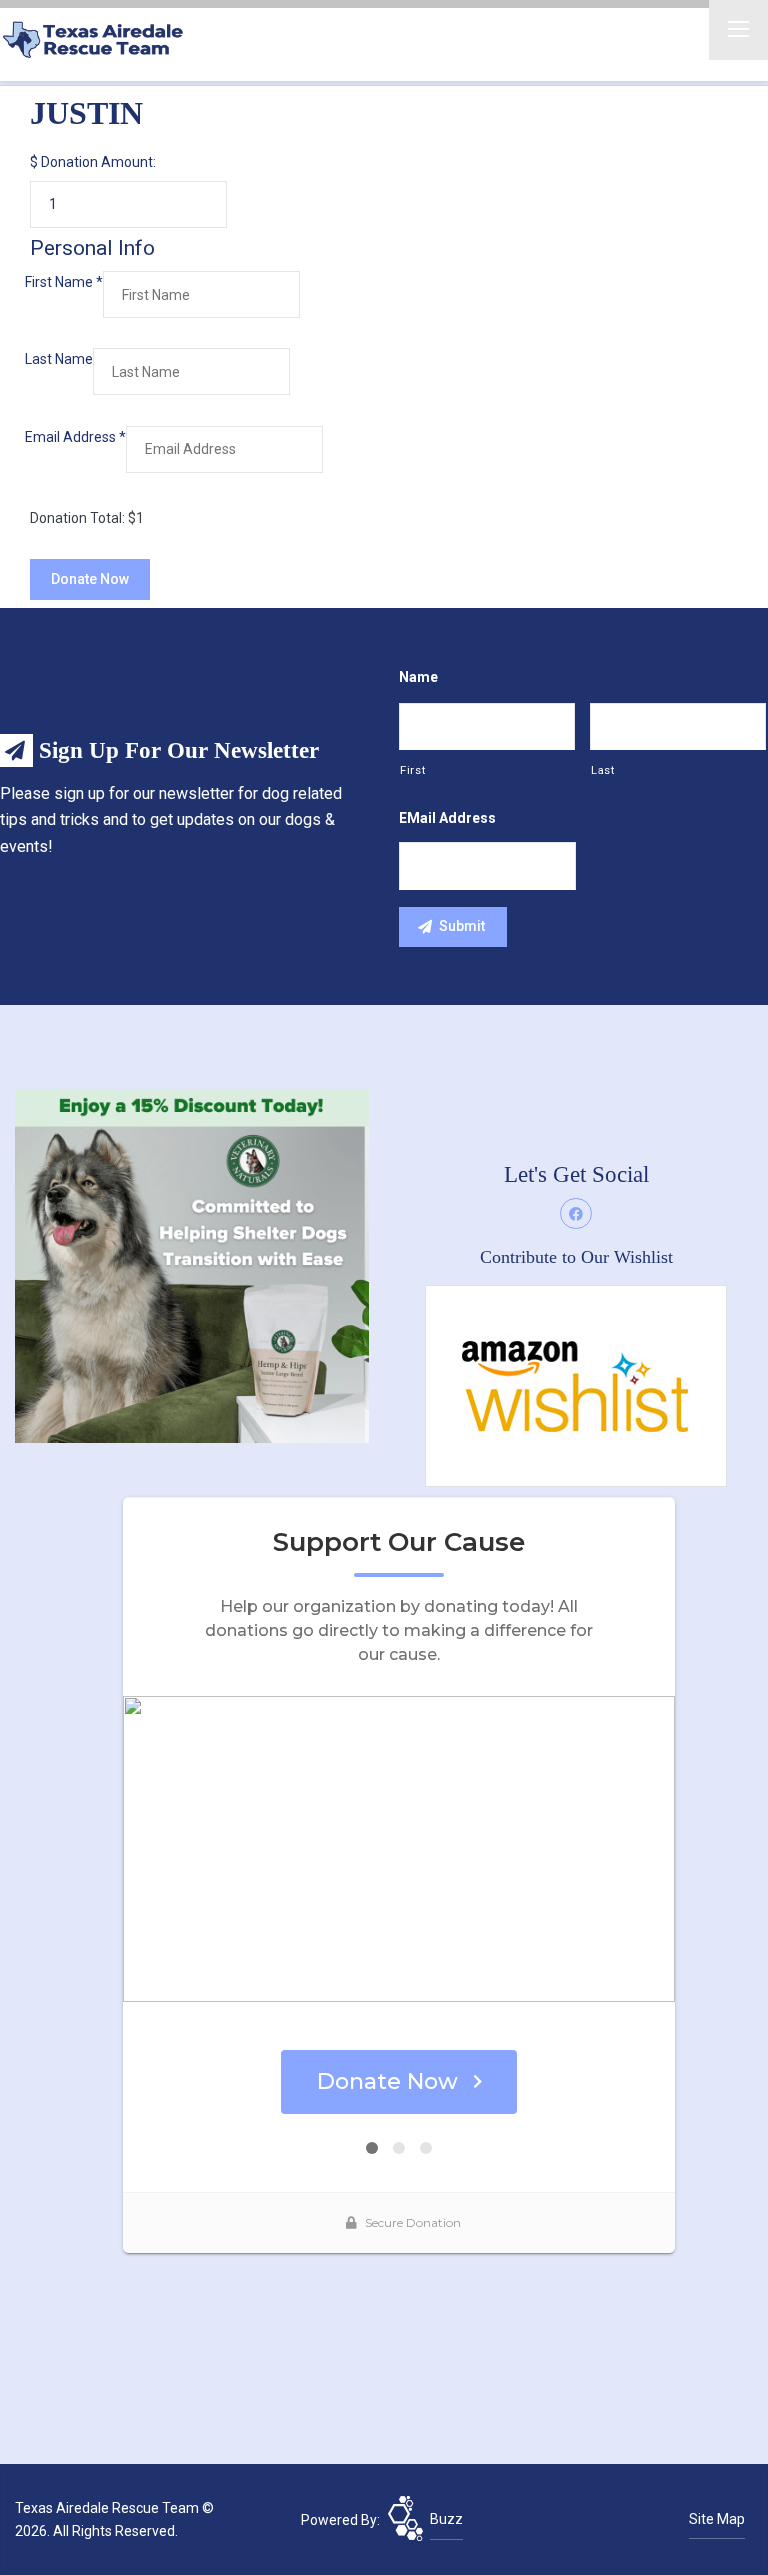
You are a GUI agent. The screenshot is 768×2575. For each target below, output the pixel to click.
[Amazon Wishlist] (576, 1385)
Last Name (59, 359)
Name (418, 677)
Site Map (717, 2519)
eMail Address (447, 818)
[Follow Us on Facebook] (576, 1214)
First (412, 770)
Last (603, 770)
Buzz (446, 2519)
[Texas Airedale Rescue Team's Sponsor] (192, 1264)
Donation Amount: (98, 162)
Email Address (75, 437)
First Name (64, 282)
